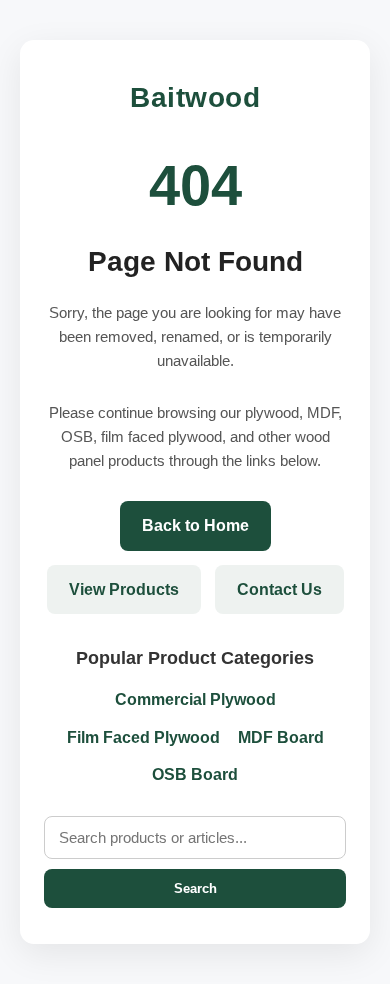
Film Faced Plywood (143, 737)
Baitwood (195, 97)
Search (195, 888)
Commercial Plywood (195, 699)
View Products (124, 589)
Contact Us (279, 589)
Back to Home (195, 525)
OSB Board (195, 774)
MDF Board (281, 737)
